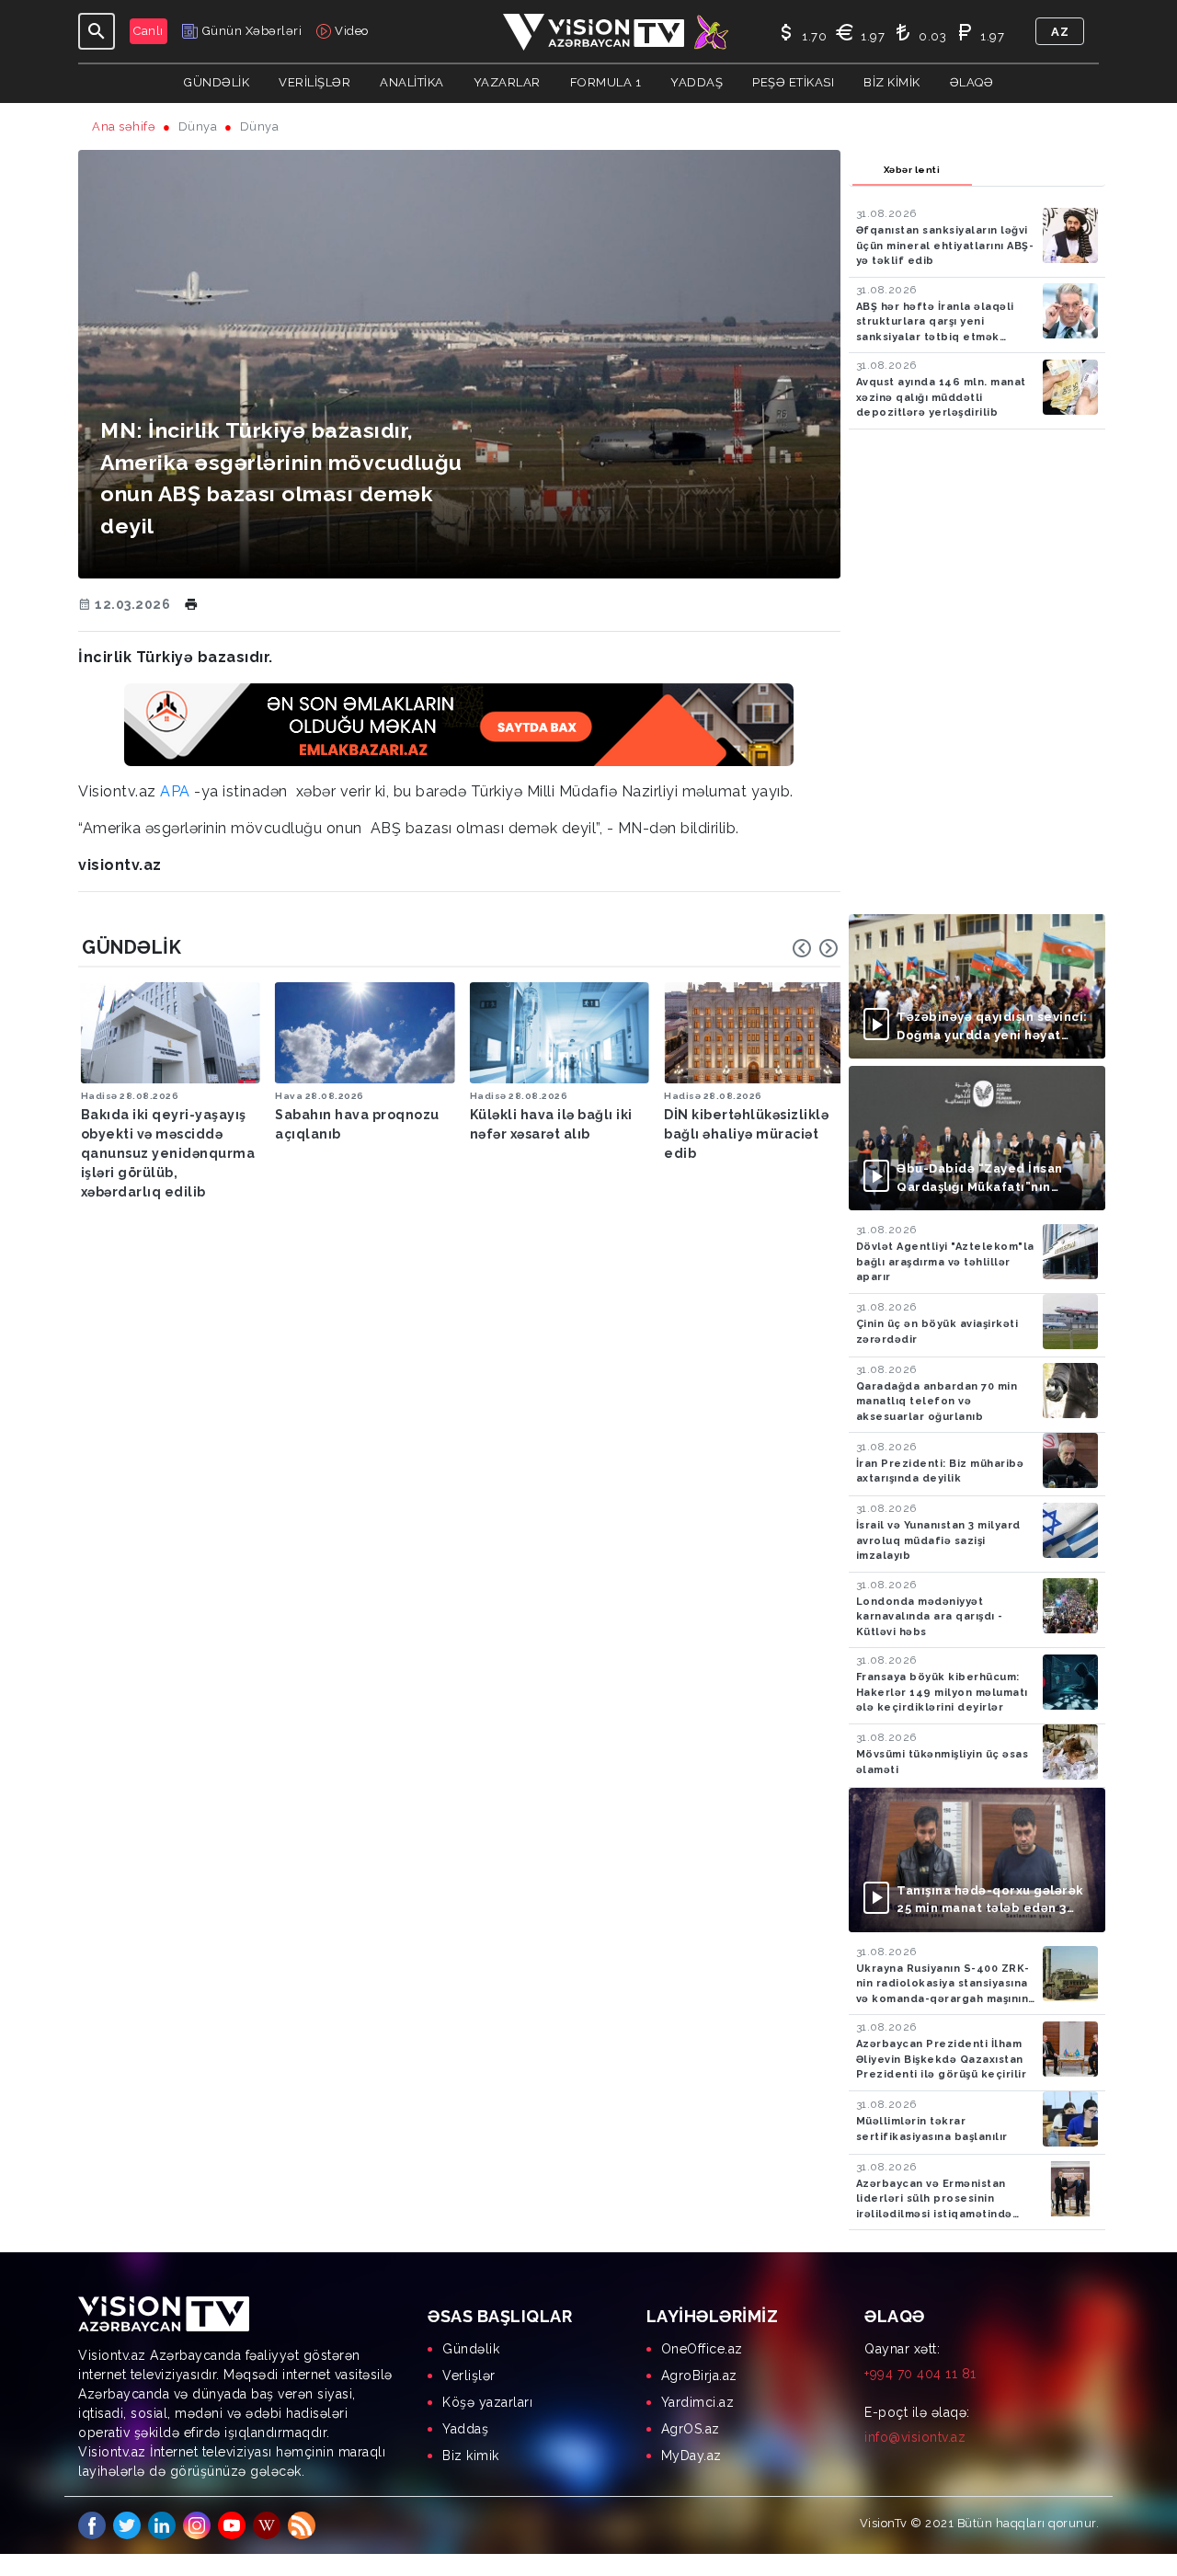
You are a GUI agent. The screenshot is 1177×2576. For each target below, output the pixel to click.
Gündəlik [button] (217, 82)
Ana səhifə (124, 126)
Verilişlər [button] (314, 82)
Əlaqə (972, 82)
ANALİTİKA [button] (412, 82)
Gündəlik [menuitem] (471, 2349)
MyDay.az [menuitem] (691, 2456)
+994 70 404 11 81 (920, 2374)
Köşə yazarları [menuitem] (487, 2402)
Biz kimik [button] (892, 82)
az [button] (1060, 32)
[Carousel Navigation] (816, 948)
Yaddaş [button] (697, 82)
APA (175, 791)
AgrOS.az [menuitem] (691, 2429)
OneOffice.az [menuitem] (702, 2349)
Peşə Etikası (793, 82)
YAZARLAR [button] (507, 82)
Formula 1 (606, 82)
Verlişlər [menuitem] (469, 2376)
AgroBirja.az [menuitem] (699, 2376)
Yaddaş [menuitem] (465, 2429)
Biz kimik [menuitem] (471, 2456)
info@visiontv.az (915, 2437)
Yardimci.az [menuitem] (698, 2402)
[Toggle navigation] (97, 31)
